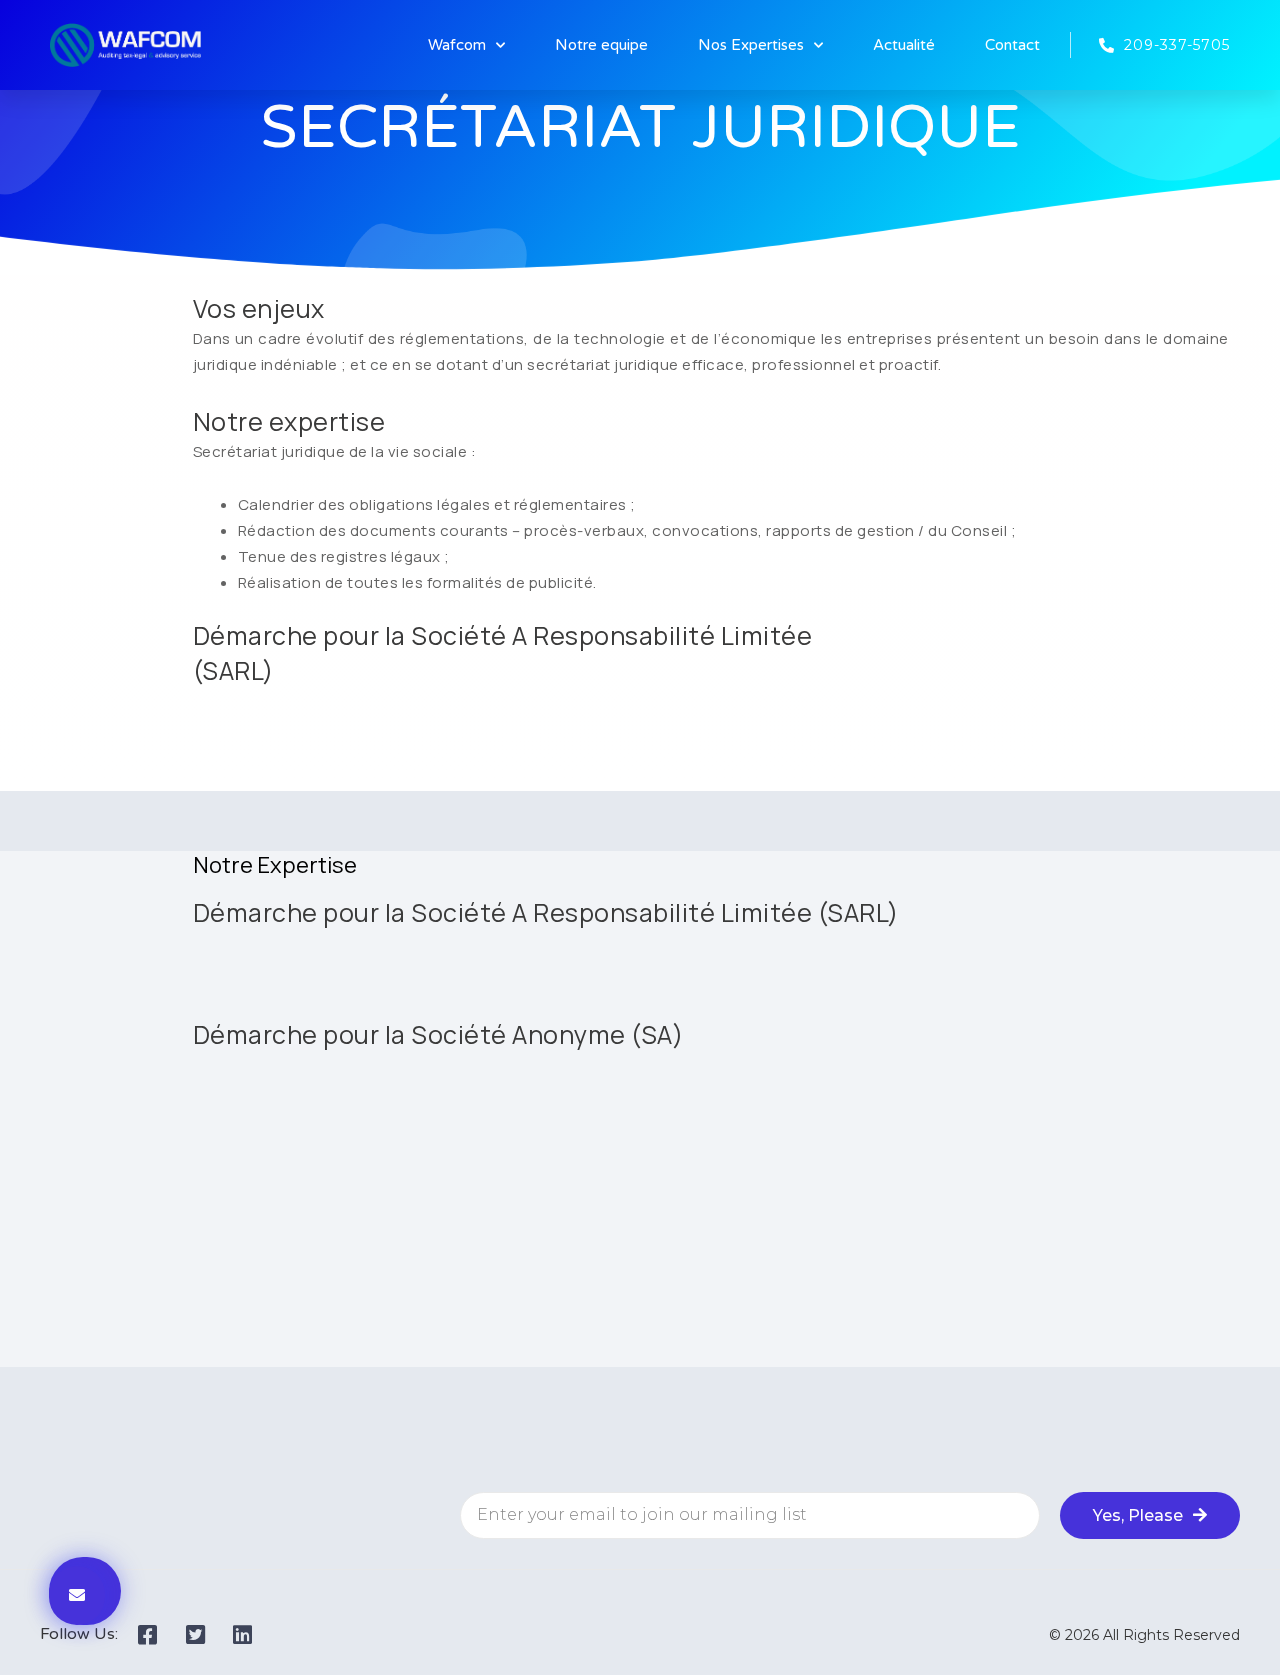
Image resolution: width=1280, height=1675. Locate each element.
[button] (77, 1595)
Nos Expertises (751, 45)
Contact (1012, 45)
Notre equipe (601, 45)
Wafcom (457, 45)
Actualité (904, 45)
